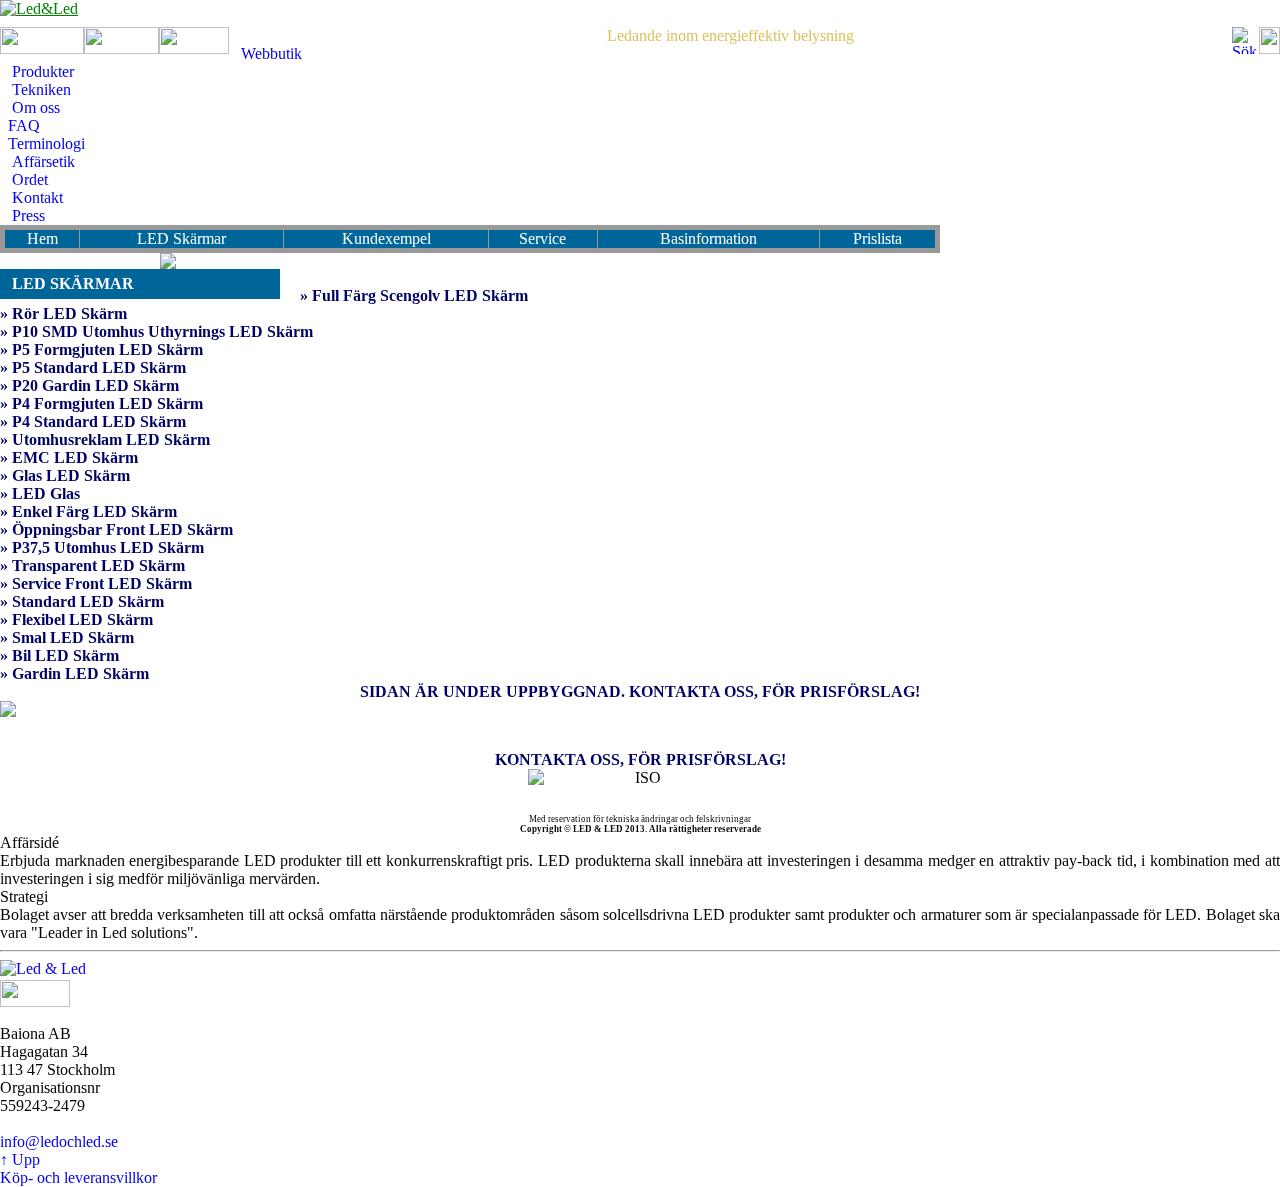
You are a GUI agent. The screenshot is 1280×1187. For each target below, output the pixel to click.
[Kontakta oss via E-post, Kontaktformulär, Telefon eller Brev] (640, 726)
